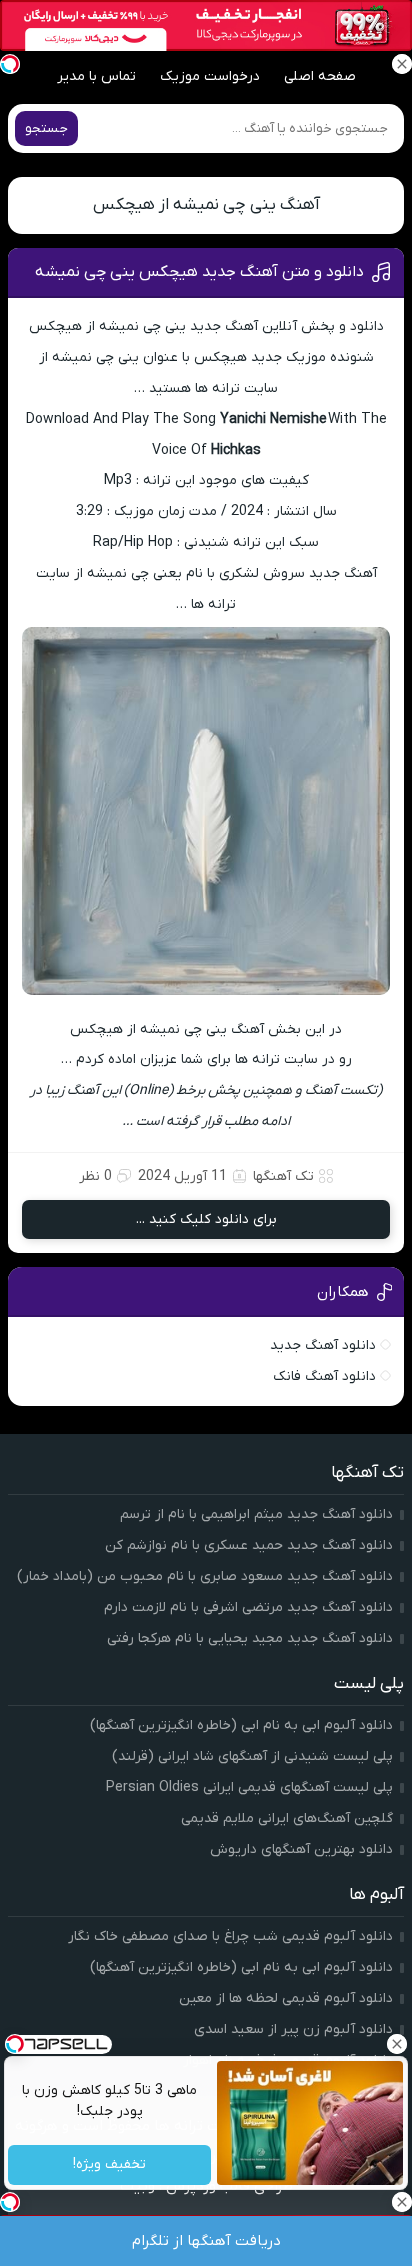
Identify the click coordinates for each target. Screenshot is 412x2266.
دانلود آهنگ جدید (323, 1345)
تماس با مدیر (96, 76)
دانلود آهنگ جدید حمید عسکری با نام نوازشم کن (249, 1545)
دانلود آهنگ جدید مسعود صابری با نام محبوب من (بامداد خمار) (205, 1576)
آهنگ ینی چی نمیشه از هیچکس (206, 205)
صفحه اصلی (320, 76)
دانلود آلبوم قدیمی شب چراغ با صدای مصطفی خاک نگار (230, 1936)
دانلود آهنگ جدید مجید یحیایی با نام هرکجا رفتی (250, 1638)
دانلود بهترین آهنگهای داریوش (301, 1849)
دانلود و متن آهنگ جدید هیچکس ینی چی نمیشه (199, 272)
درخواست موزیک (210, 76)
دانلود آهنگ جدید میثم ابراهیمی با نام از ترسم (256, 1514)
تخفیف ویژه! (109, 2165)
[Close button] (397, 2044)
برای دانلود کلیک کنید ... (206, 1219)
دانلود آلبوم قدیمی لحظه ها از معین (286, 1998)
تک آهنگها (283, 1176)
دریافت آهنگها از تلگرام (206, 2241)
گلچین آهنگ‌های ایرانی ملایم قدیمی (287, 1818)
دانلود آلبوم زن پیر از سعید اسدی (293, 2029)
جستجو (46, 128)
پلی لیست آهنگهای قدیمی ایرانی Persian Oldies (249, 1787)
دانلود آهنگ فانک (324, 1376)
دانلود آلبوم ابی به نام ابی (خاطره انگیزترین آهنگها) (241, 1725)
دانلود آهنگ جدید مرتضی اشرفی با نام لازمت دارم (248, 1607)
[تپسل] (10, 64)
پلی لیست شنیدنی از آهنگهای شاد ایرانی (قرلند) (252, 1756)
